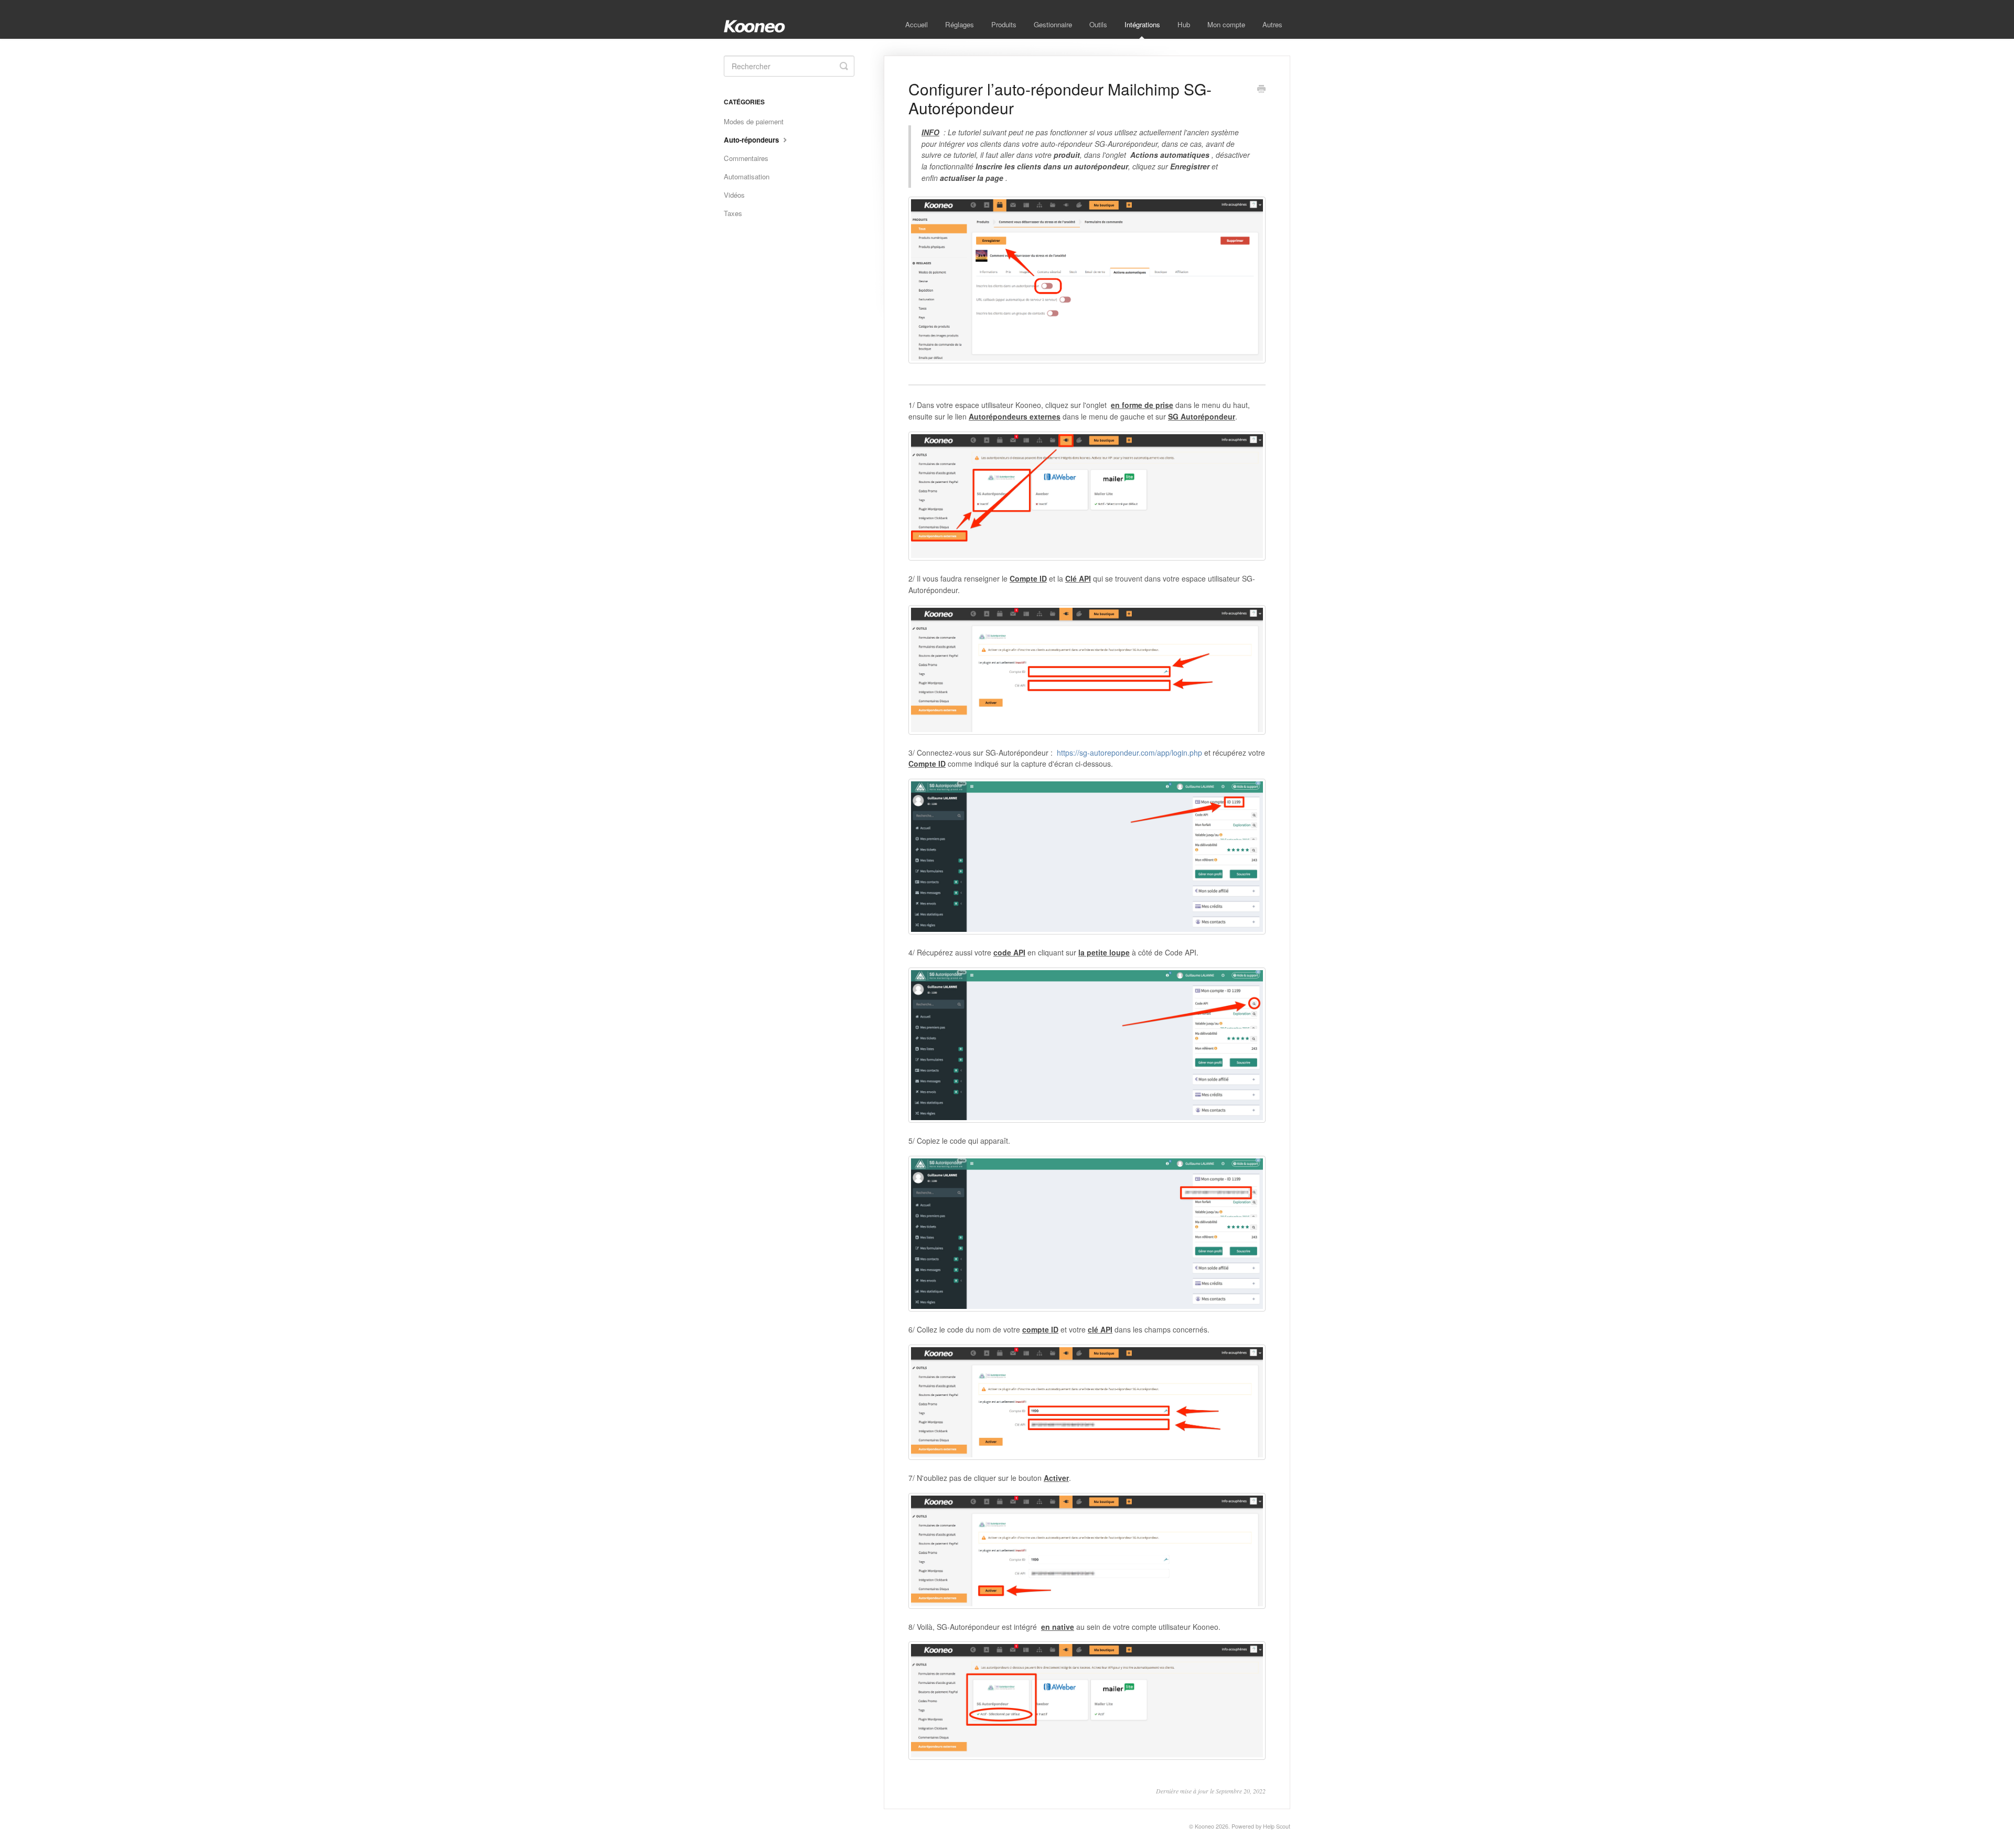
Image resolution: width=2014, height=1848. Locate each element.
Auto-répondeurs (752, 140)
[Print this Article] (1261, 90)
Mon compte (1226, 24)
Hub (1184, 24)
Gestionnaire (1053, 24)
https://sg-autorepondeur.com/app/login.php (1129, 753)
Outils (1098, 24)
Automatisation (747, 176)
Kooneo (1204, 1826)
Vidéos (734, 195)
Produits (1004, 24)
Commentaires (746, 158)
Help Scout (1277, 1826)
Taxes (733, 213)
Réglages (960, 24)
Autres (1272, 24)
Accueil (917, 24)
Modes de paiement (754, 121)
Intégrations (1142, 24)
